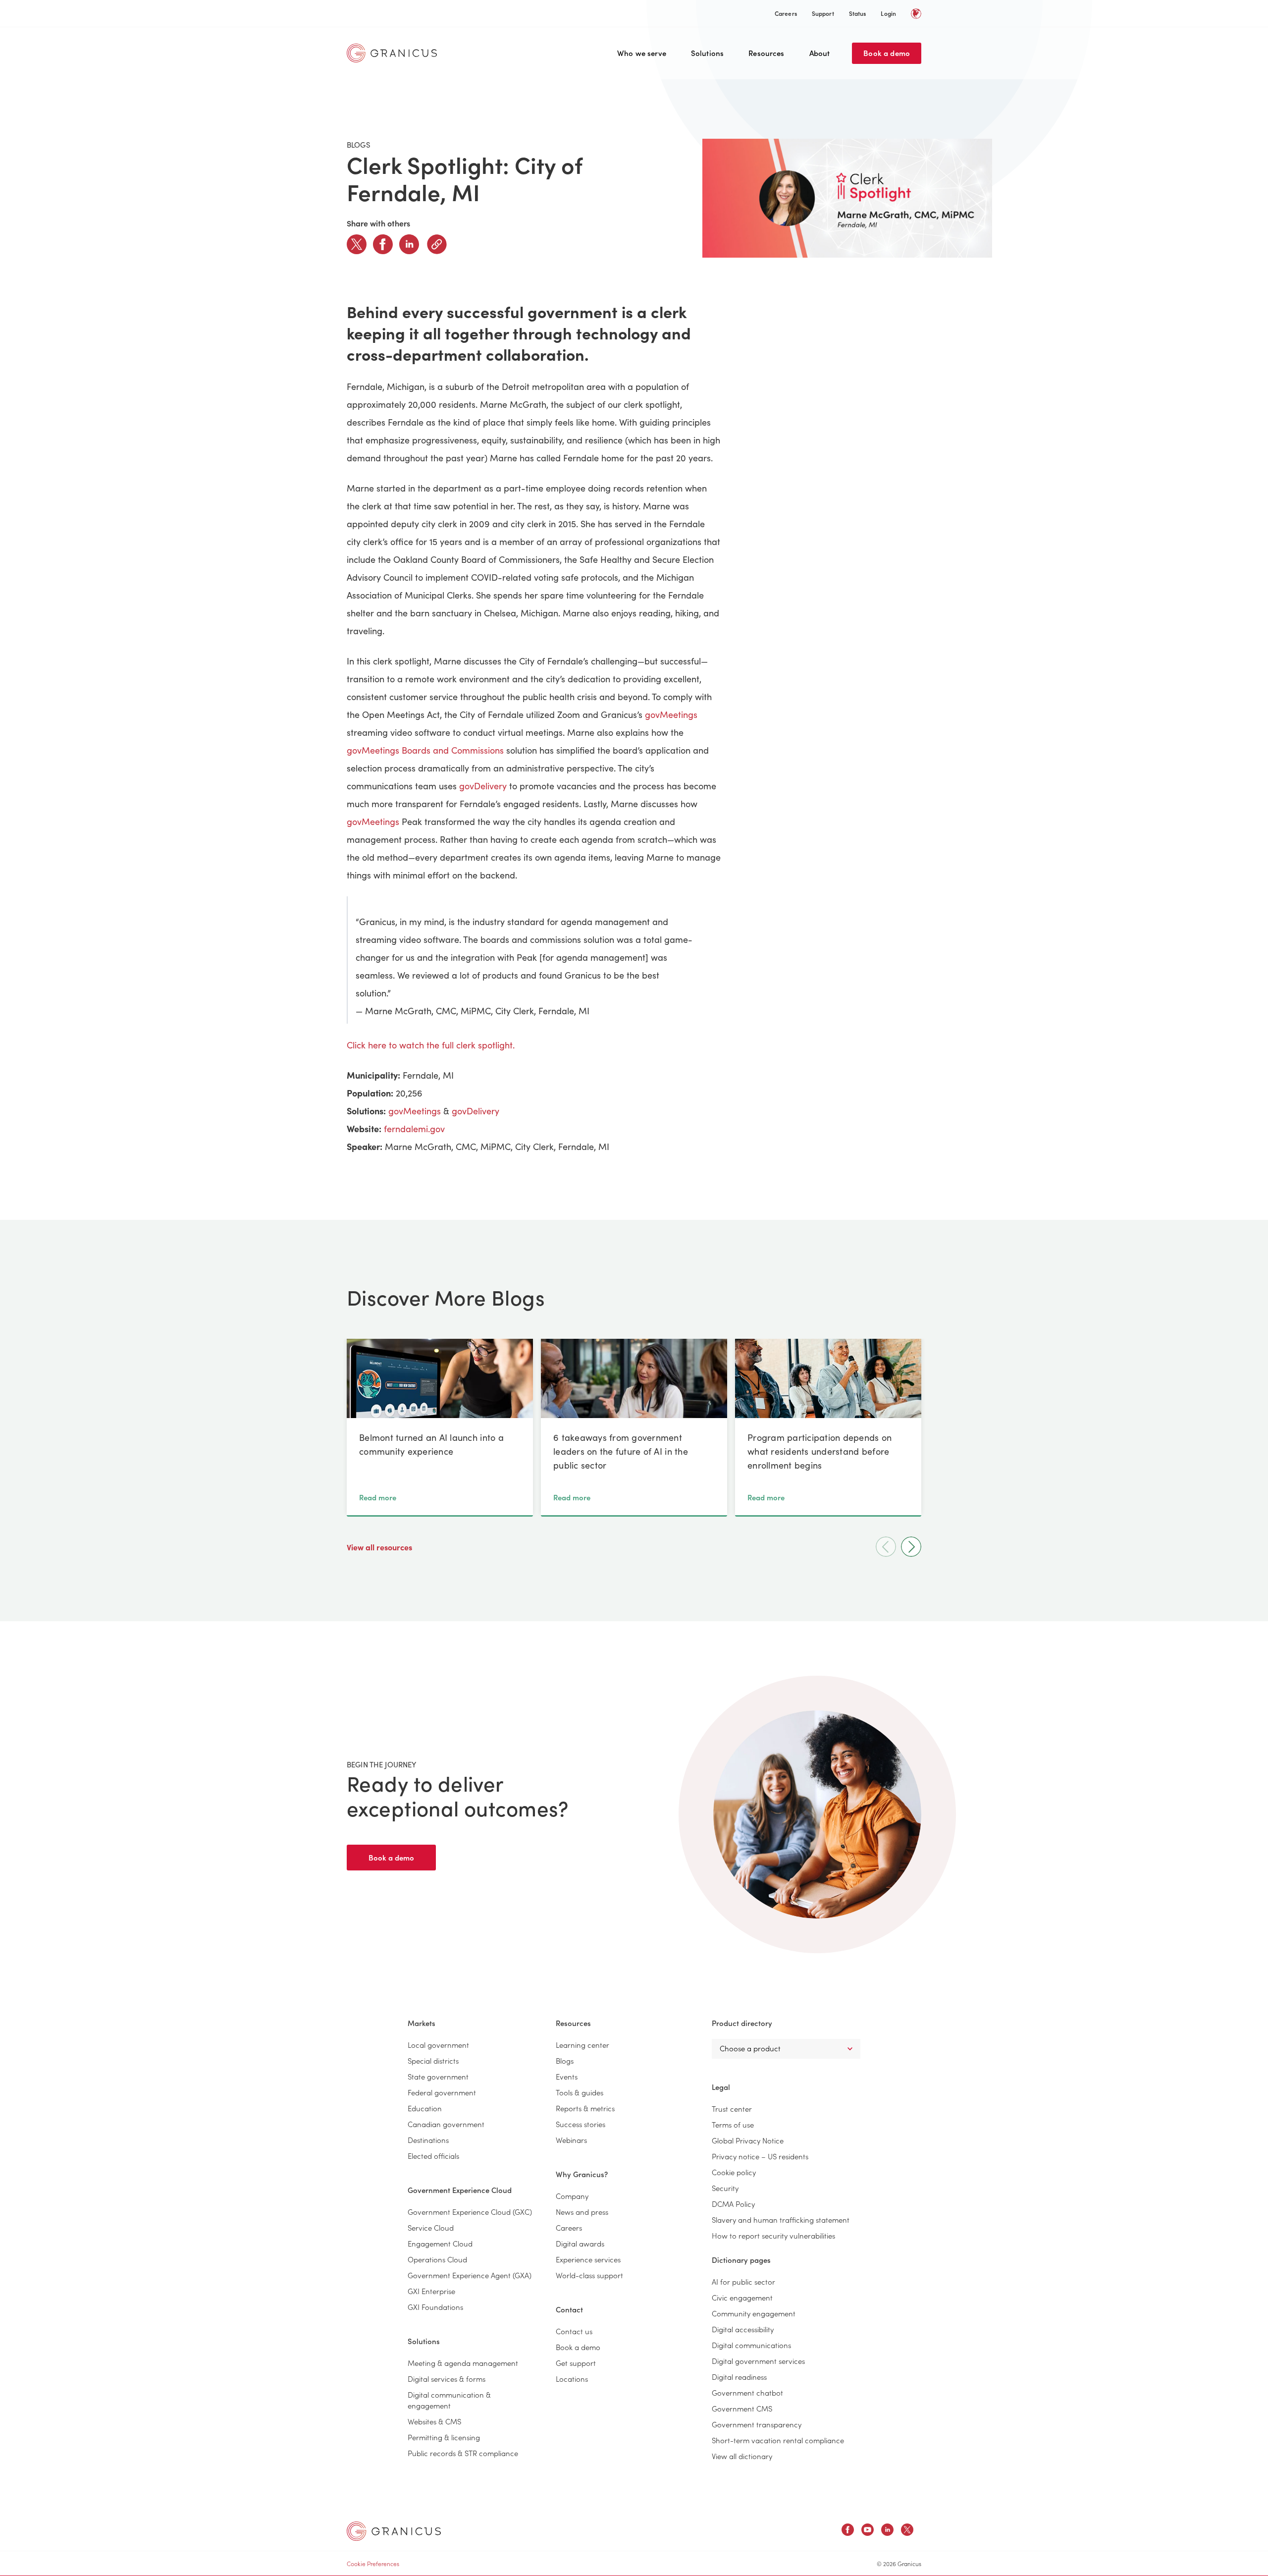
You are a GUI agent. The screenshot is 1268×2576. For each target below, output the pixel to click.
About (820, 53)
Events (567, 2076)
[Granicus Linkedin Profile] (887, 2531)
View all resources (380, 1547)
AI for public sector (743, 2281)
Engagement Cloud (440, 2243)
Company (572, 2196)
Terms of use (733, 2124)
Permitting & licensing (444, 2437)
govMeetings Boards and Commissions (425, 750)
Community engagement (754, 2313)
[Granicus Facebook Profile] (848, 2531)
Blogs (565, 2060)
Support (823, 13)
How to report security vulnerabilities (773, 2235)
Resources (766, 53)
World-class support (589, 2275)
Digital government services (758, 2361)
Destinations (428, 2140)
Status (858, 13)
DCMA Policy (733, 2204)
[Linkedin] (409, 244)
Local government (438, 2045)
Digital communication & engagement (449, 2400)
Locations (572, 2379)
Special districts (433, 2060)
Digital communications (751, 2345)
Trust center (732, 2109)
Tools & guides (580, 2092)
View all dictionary (742, 2456)
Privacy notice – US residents (760, 2156)
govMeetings (671, 714)
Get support (576, 2363)
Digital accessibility (743, 2329)
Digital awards (580, 2243)
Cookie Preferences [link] (373, 2563)
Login (888, 13)
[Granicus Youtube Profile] (868, 2531)
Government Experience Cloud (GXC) (470, 2212)
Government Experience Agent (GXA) (470, 2275)
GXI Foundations (435, 2307)
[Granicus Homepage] (394, 53)
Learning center (582, 2045)
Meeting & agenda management (463, 2363)
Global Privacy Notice (748, 2140)
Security (725, 2188)
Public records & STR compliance (463, 2453)
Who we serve (642, 53)
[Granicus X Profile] (907, 2531)
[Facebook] (383, 244)
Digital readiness (739, 2377)
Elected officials (433, 2156)
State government (438, 2076)
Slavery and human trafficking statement (781, 2220)
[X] (357, 244)
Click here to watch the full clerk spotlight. (431, 1045)
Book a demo (887, 53)
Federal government (442, 2092)
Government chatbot (747, 2392)
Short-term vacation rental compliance (778, 2440)
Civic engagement (742, 2297)
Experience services (588, 2259)
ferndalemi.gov (414, 1129)
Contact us (574, 2331)
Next (911, 1547)
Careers (786, 13)
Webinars (571, 2140)
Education (425, 2108)
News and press (582, 2212)
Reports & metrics (585, 2108)
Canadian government (446, 2124)
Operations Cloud (437, 2259)
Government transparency (757, 2424)
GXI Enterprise (431, 2291)
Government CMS (742, 2408)
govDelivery (483, 786)
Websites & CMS (434, 2421)
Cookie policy (734, 2172)
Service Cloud (431, 2227)
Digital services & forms (447, 2379)
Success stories (581, 2124)
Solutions (707, 53)
